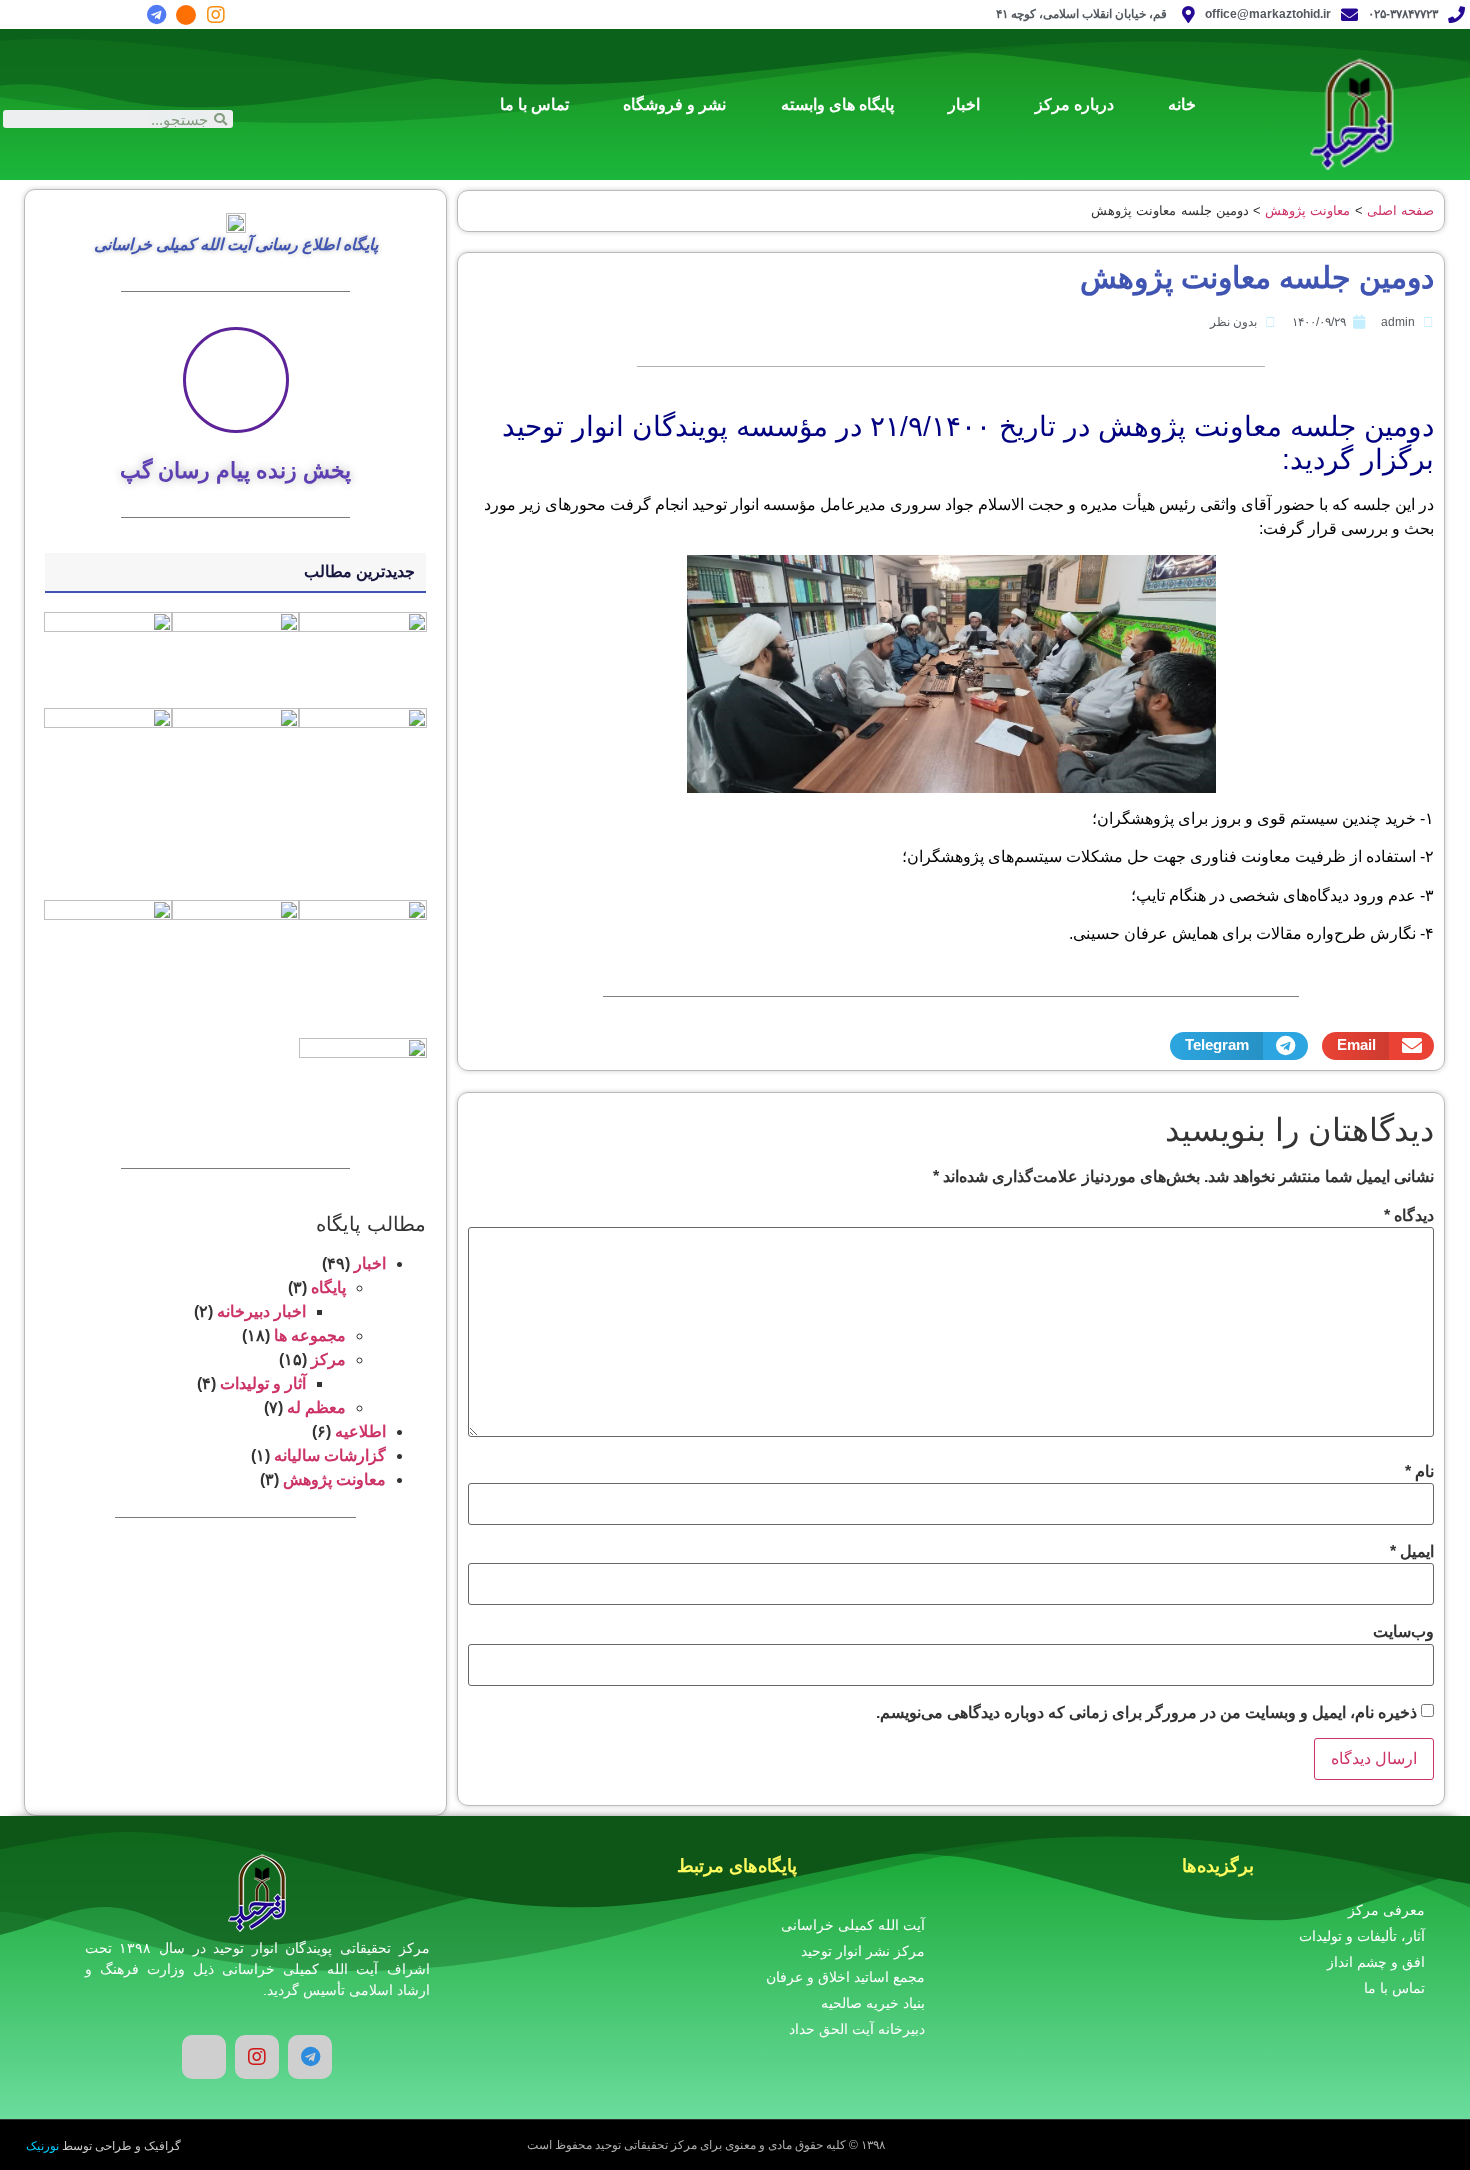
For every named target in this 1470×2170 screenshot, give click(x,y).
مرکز (328, 1359)
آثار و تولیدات (263, 1383)
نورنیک (42, 2146)
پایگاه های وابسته (837, 104)
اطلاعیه (360, 1431)
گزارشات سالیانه (330, 1455)
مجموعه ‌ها (310, 1335)
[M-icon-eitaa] (186, 15)
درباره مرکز (1074, 104)
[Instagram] (216, 15)
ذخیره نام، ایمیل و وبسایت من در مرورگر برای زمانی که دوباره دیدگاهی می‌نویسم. (1146, 1713)
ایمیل (1412, 1552)
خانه (1182, 104)
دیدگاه (1409, 1216)
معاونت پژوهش (1307, 210)
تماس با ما (534, 104)
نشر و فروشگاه (674, 104)
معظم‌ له (316, 1407)
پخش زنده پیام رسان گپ (235, 470)
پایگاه (328, 1287)
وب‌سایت (1403, 1632)
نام (1419, 1472)
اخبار (964, 104)
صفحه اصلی (1400, 210)
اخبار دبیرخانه (261, 1311)
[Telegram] (156, 15)
